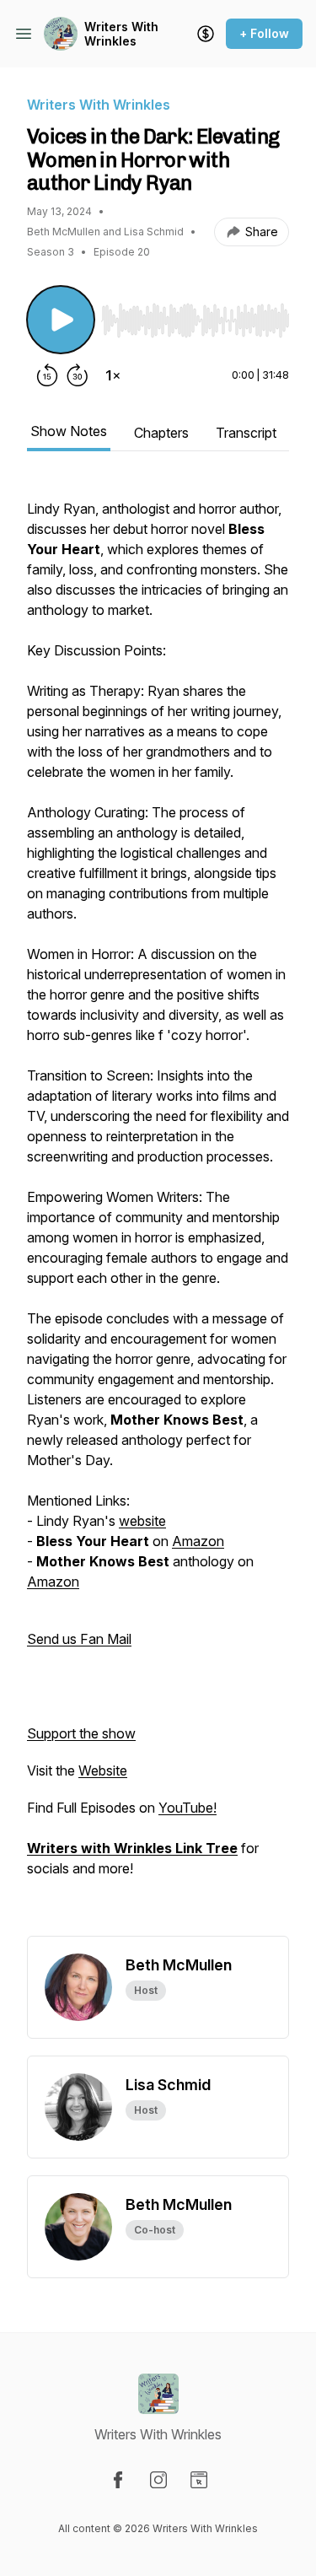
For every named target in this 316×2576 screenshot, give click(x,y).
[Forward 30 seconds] (78, 375)
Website (103, 1770)
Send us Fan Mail (79, 1639)
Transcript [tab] (246, 433)
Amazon (198, 1541)
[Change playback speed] (113, 375)
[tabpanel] (158, 1207)
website (142, 1521)
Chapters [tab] (161, 433)
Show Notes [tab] (69, 431)
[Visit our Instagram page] (158, 2480)
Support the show (81, 1733)
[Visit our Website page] (199, 2480)
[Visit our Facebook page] (118, 2480)
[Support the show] (206, 34)
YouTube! (187, 1808)
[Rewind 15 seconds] (47, 375)
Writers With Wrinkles (121, 34)
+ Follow (264, 33)
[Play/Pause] (61, 320)
